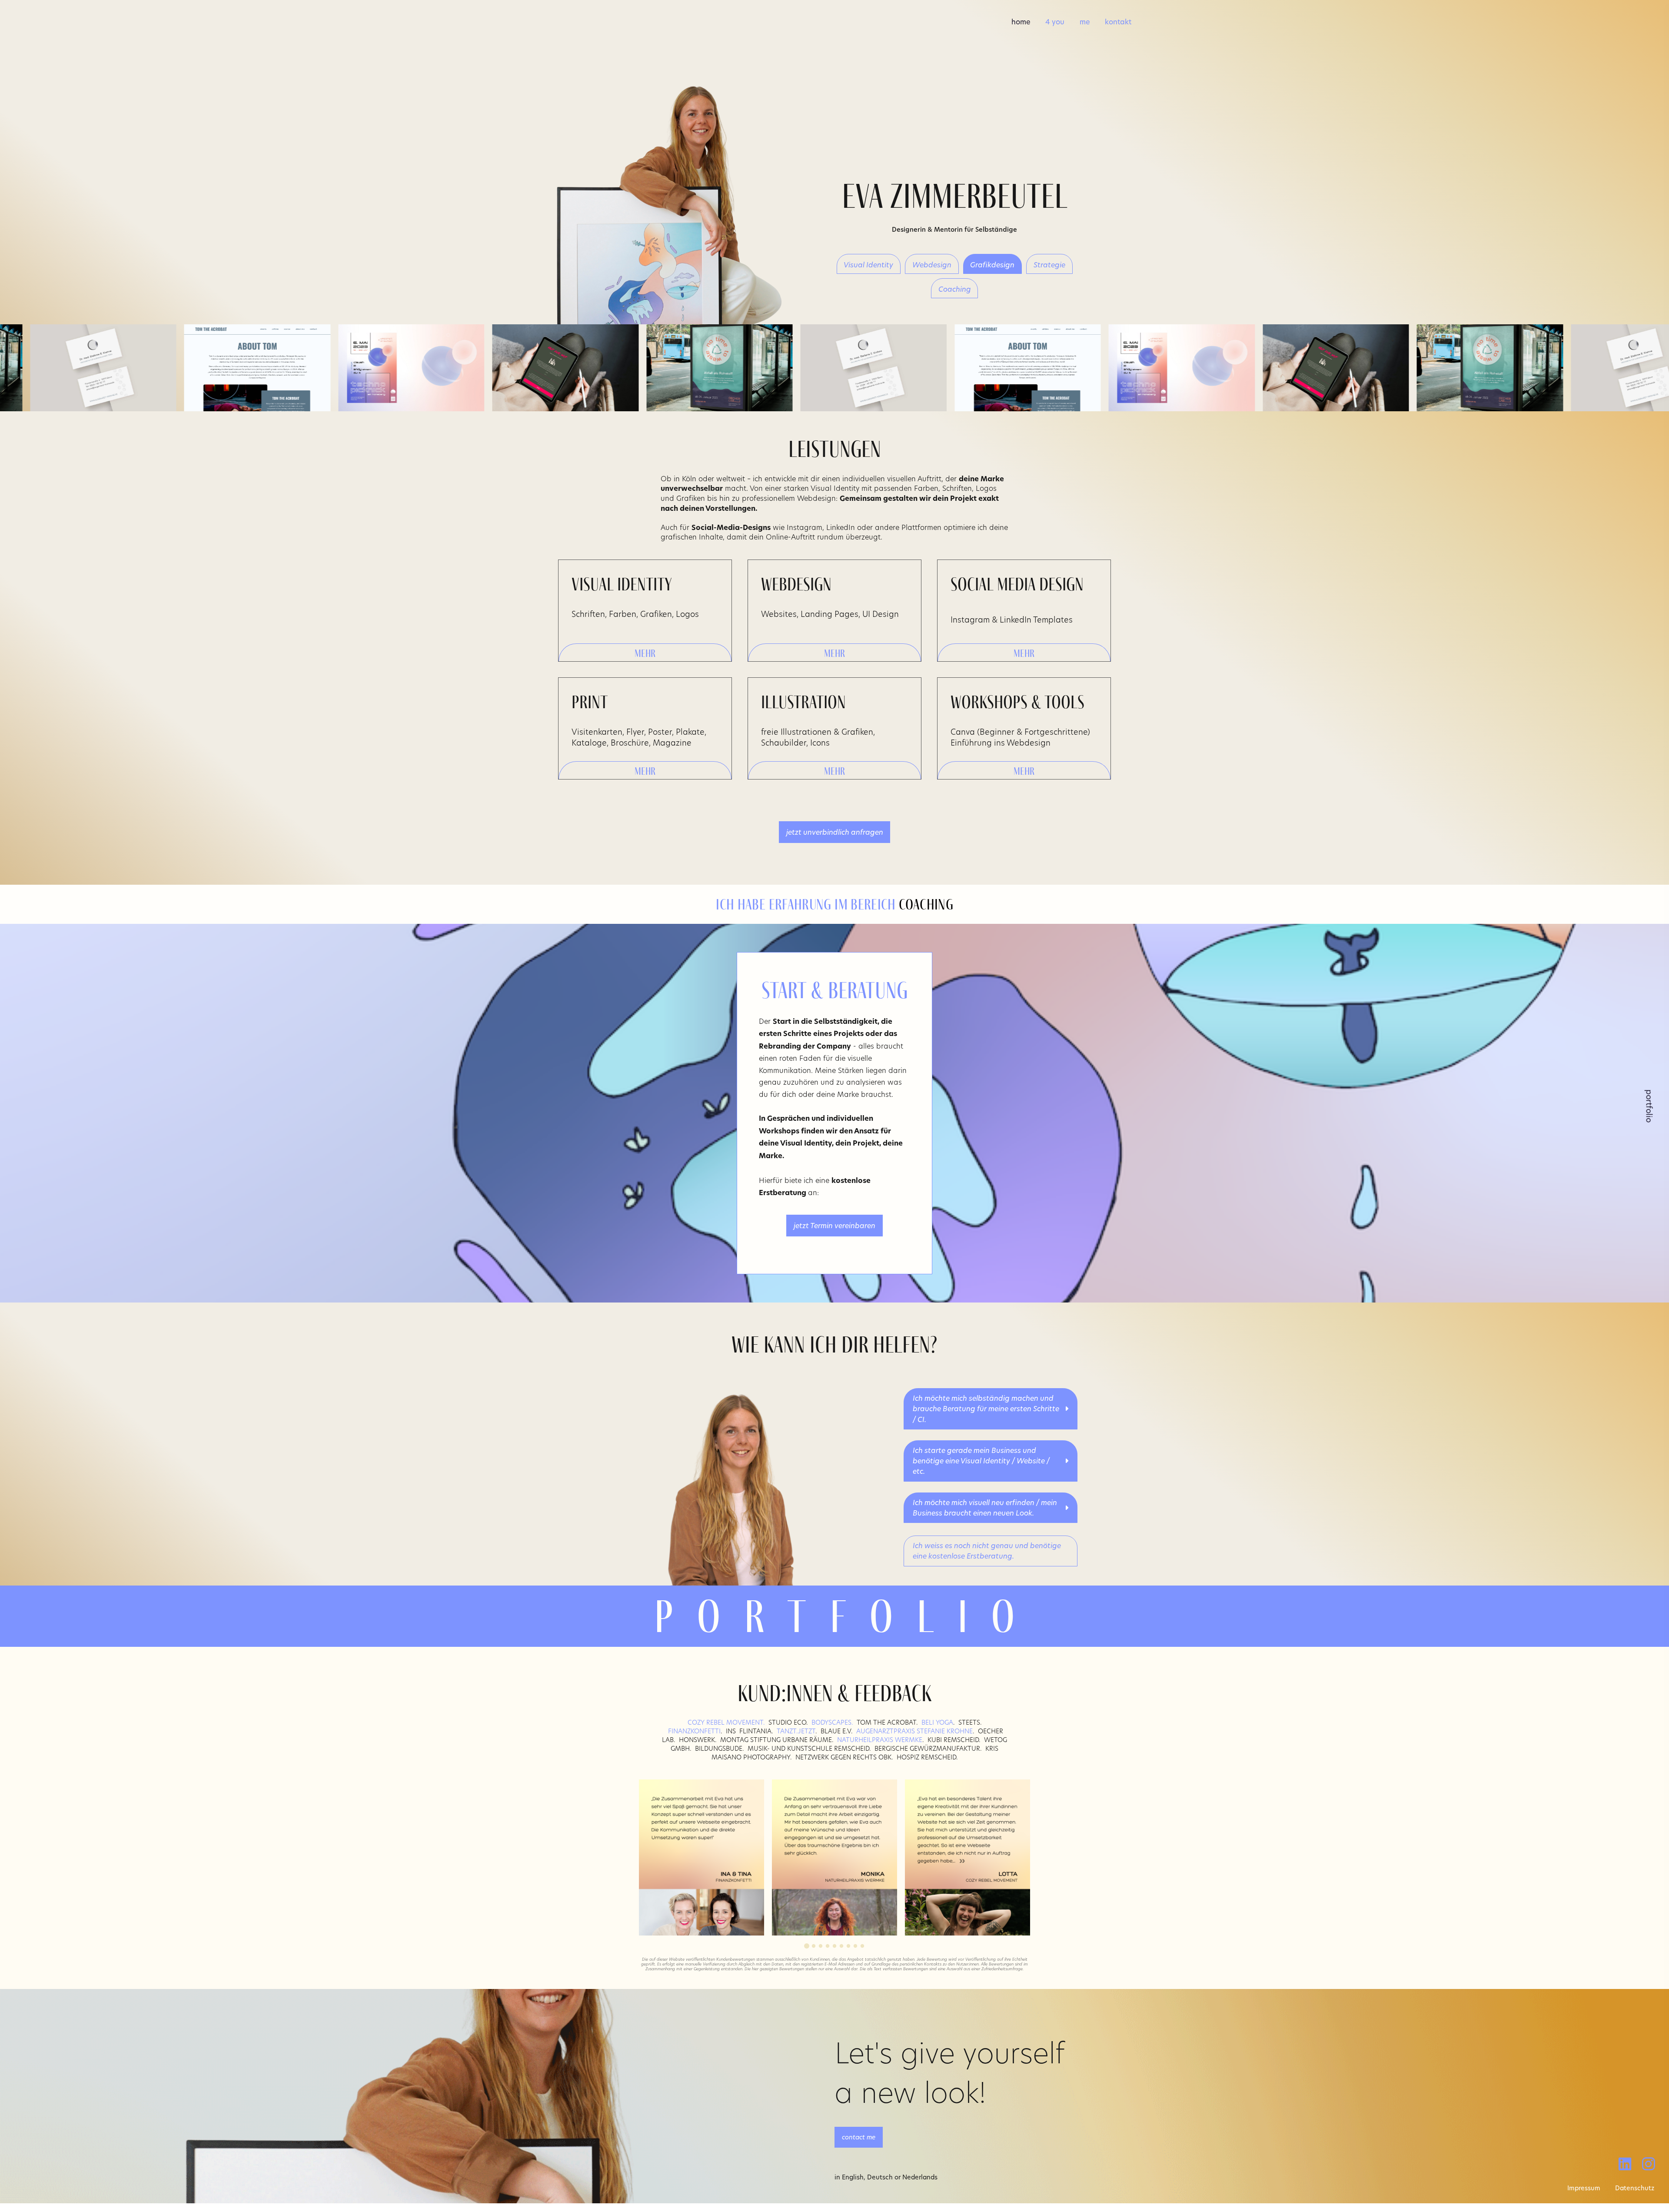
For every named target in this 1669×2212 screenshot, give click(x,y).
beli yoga (937, 1722)
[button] (645, 652)
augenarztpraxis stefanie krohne (914, 1731)
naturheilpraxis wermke (880, 1740)
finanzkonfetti (694, 1731)
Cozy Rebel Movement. (726, 1722)
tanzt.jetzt (796, 1731)
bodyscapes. (831, 1722)
